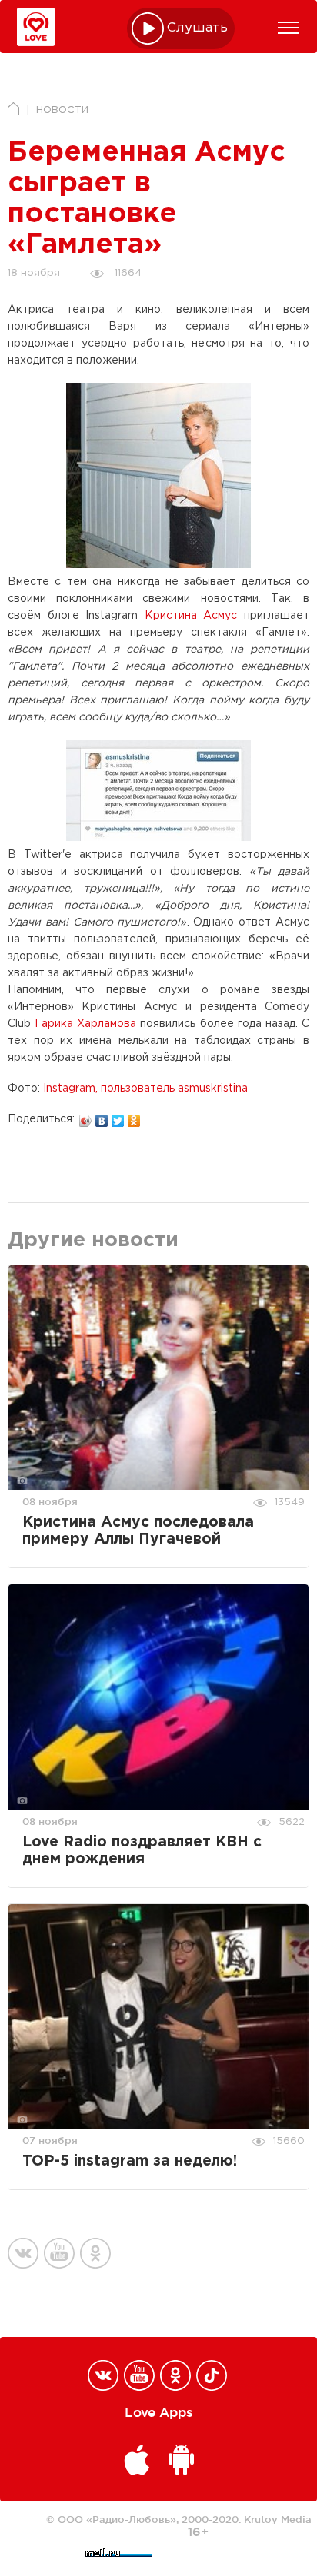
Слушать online (198, 28)
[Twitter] (118, 1117)
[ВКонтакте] (102, 1117)
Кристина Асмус (191, 616)
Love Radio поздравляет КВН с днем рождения (142, 1851)
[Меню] (289, 28)
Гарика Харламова (85, 1024)
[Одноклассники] (134, 1117)
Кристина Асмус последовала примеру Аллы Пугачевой (138, 1531)
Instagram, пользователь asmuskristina (145, 1089)
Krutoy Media (278, 2519)
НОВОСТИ (62, 110)
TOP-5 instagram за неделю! (130, 2161)
